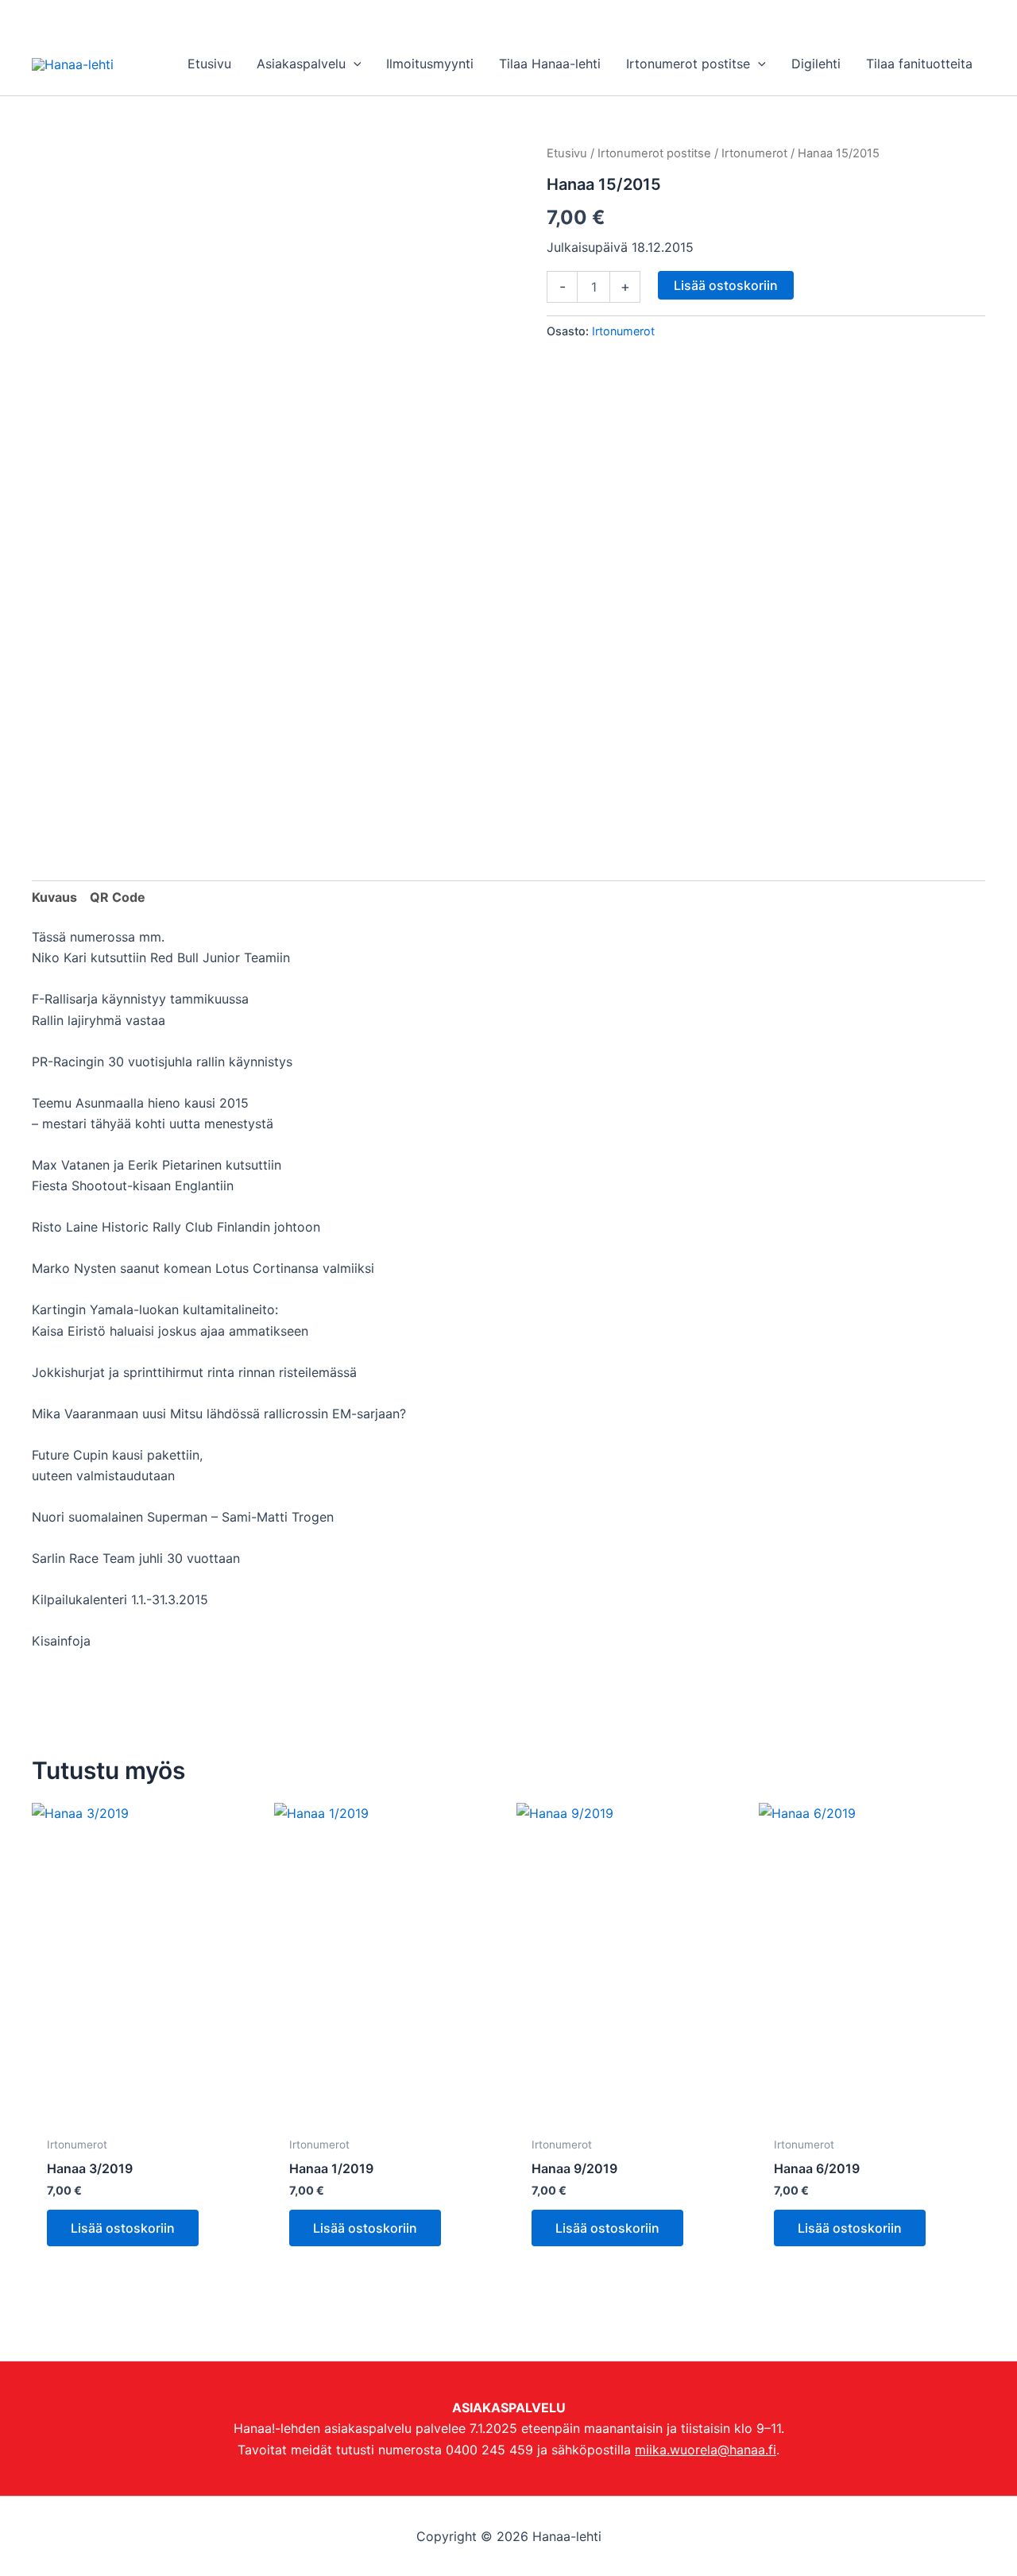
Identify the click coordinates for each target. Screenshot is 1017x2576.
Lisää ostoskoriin (726, 285)
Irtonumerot (754, 153)
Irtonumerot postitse (654, 153)
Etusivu (567, 153)
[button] (354, 64)
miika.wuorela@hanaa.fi (706, 2450)
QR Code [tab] (118, 897)
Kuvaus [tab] (54, 897)
